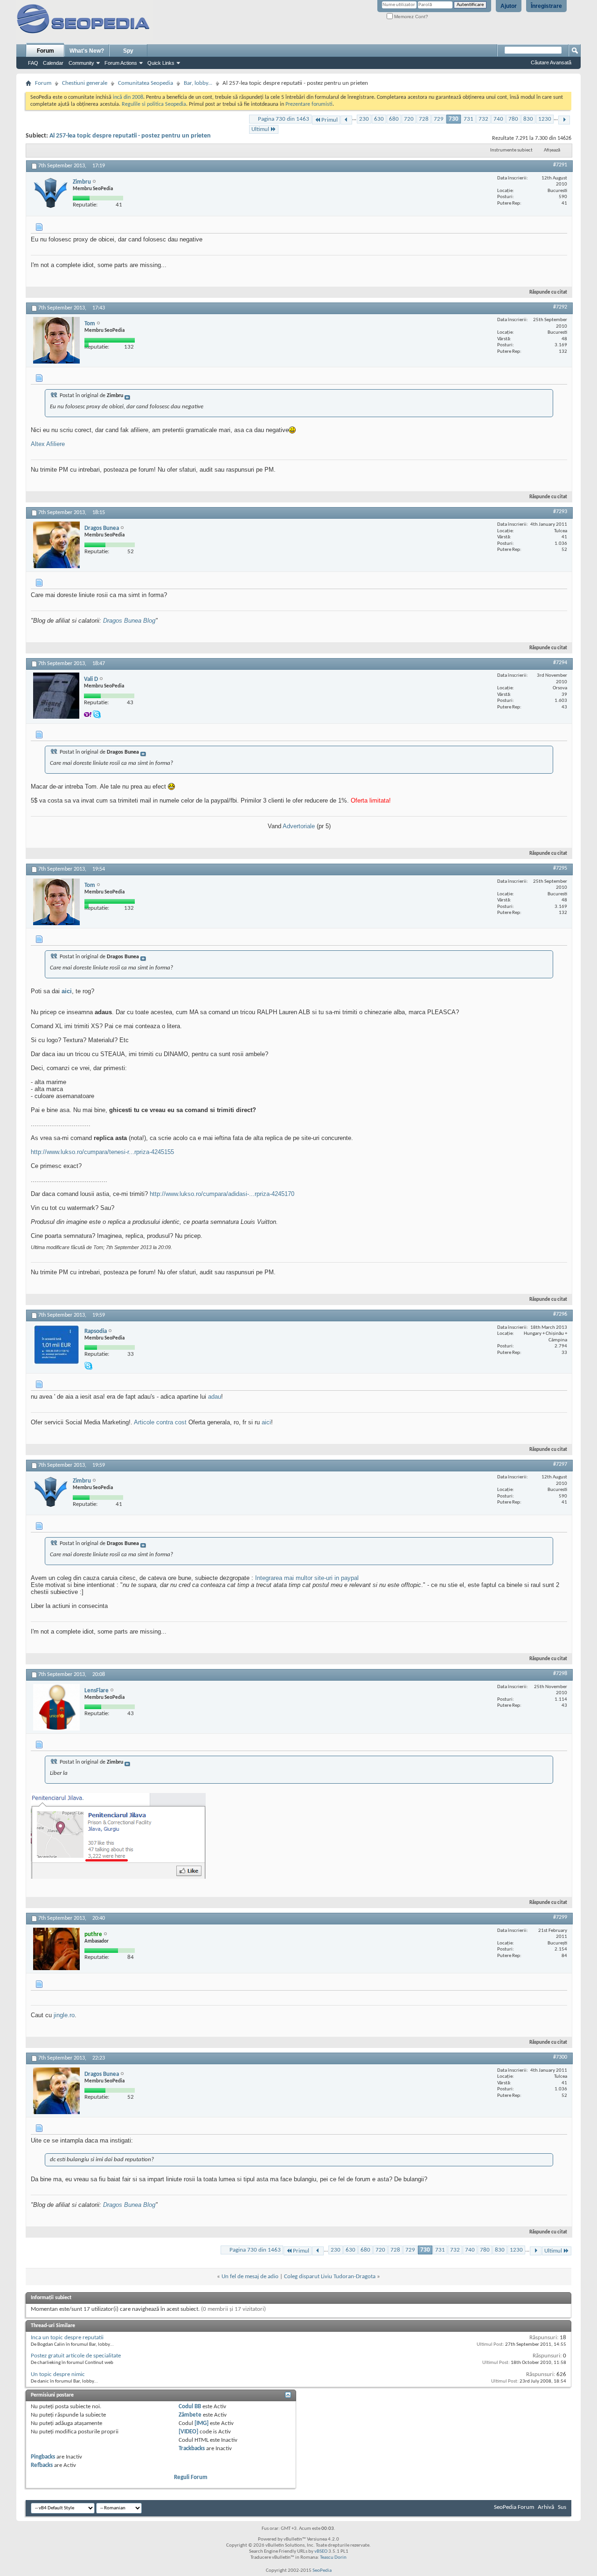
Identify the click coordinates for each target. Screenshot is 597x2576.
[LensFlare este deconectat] (56, 1707)
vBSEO (321, 2552)
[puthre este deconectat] (56, 1949)
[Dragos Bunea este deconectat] (56, 545)
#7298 (560, 1674)
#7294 (560, 663)
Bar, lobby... (198, 83)
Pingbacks (43, 2457)
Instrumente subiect (511, 150)
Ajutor (509, 6)
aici (67, 991)
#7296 (560, 1314)
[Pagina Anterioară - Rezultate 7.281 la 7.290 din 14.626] (346, 120)
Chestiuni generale (85, 83)
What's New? (87, 51)
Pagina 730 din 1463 (284, 119)
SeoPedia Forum (514, 2507)
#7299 (560, 1917)
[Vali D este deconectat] (56, 696)
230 (364, 119)
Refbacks (42, 2465)
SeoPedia (322, 2571)
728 (424, 119)
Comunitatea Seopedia (146, 83)
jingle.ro (64, 2015)
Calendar (53, 63)
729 (439, 119)
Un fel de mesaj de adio (250, 2277)
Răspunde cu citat (548, 292)
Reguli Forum (191, 2477)
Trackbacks (192, 2449)
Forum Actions (121, 63)
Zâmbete (190, 2415)
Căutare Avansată (551, 62)
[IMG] (201, 2423)
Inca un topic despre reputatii (67, 2338)
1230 (545, 119)
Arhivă (546, 2507)
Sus (562, 2507)
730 (454, 119)
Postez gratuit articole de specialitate (76, 2356)
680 (394, 119)
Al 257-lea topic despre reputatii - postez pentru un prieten (130, 136)
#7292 (560, 307)
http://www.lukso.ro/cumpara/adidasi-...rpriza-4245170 (222, 1194)
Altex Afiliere (48, 444)
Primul (330, 120)
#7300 (560, 2057)
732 (483, 119)
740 (498, 119)
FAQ (33, 63)
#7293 (560, 512)
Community (81, 63)
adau (215, 1397)
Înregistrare (546, 6)
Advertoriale (300, 826)
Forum (45, 51)
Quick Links (161, 63)
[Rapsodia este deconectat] (56, 1345)
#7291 (560, 165)
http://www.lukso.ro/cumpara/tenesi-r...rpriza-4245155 (102, 1152)
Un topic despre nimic (58, 2374)
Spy (128, 51)
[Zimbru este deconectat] (51, 193)
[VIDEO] (188, 2432)
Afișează (552, 150)
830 (528, 119)
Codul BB (190, 2407)
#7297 (560, 1464)
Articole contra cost (160, 1422)
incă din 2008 (128, 97)
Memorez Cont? (410, 17)
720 (409, 119)
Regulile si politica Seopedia (154, 104)
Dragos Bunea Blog (129, 621)
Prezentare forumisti (309, 104)
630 (379, 119)
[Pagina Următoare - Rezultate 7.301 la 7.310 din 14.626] (564, 120)
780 (513, 119)
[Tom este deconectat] (56, 340)
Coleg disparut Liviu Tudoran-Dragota (330, 2277)
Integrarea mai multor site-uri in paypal (307, 1578)
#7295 (560, 868)
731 (469, 119)
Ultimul (260, 129)
